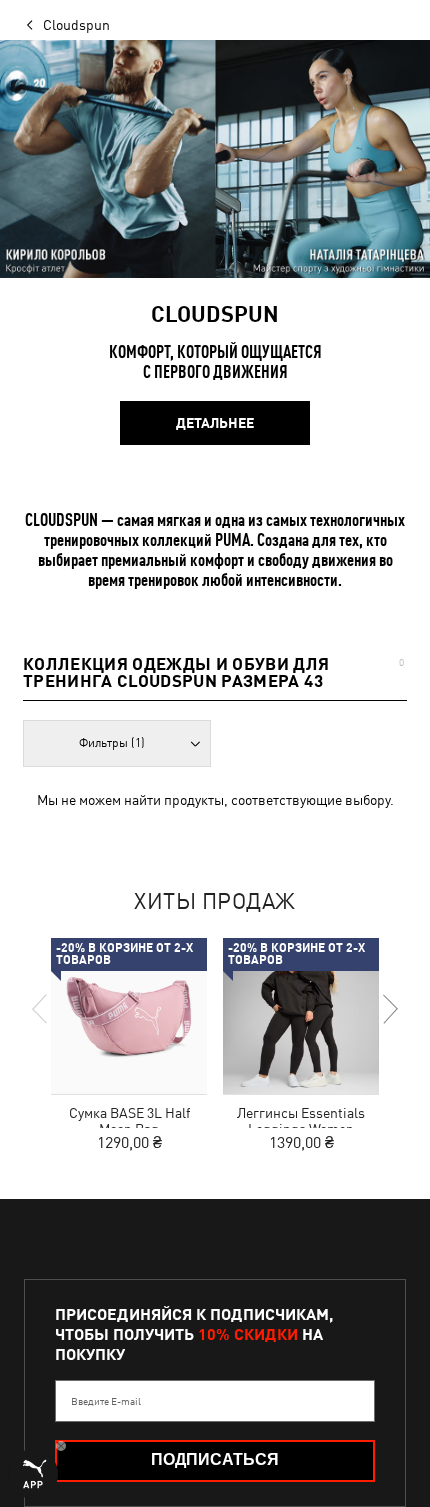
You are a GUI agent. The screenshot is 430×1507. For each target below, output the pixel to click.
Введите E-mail (106, 1401)
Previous (41, 1009)
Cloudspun (76, 25)
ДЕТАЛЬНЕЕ (215, 423)
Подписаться (215, 1459)
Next (389, 1009)
